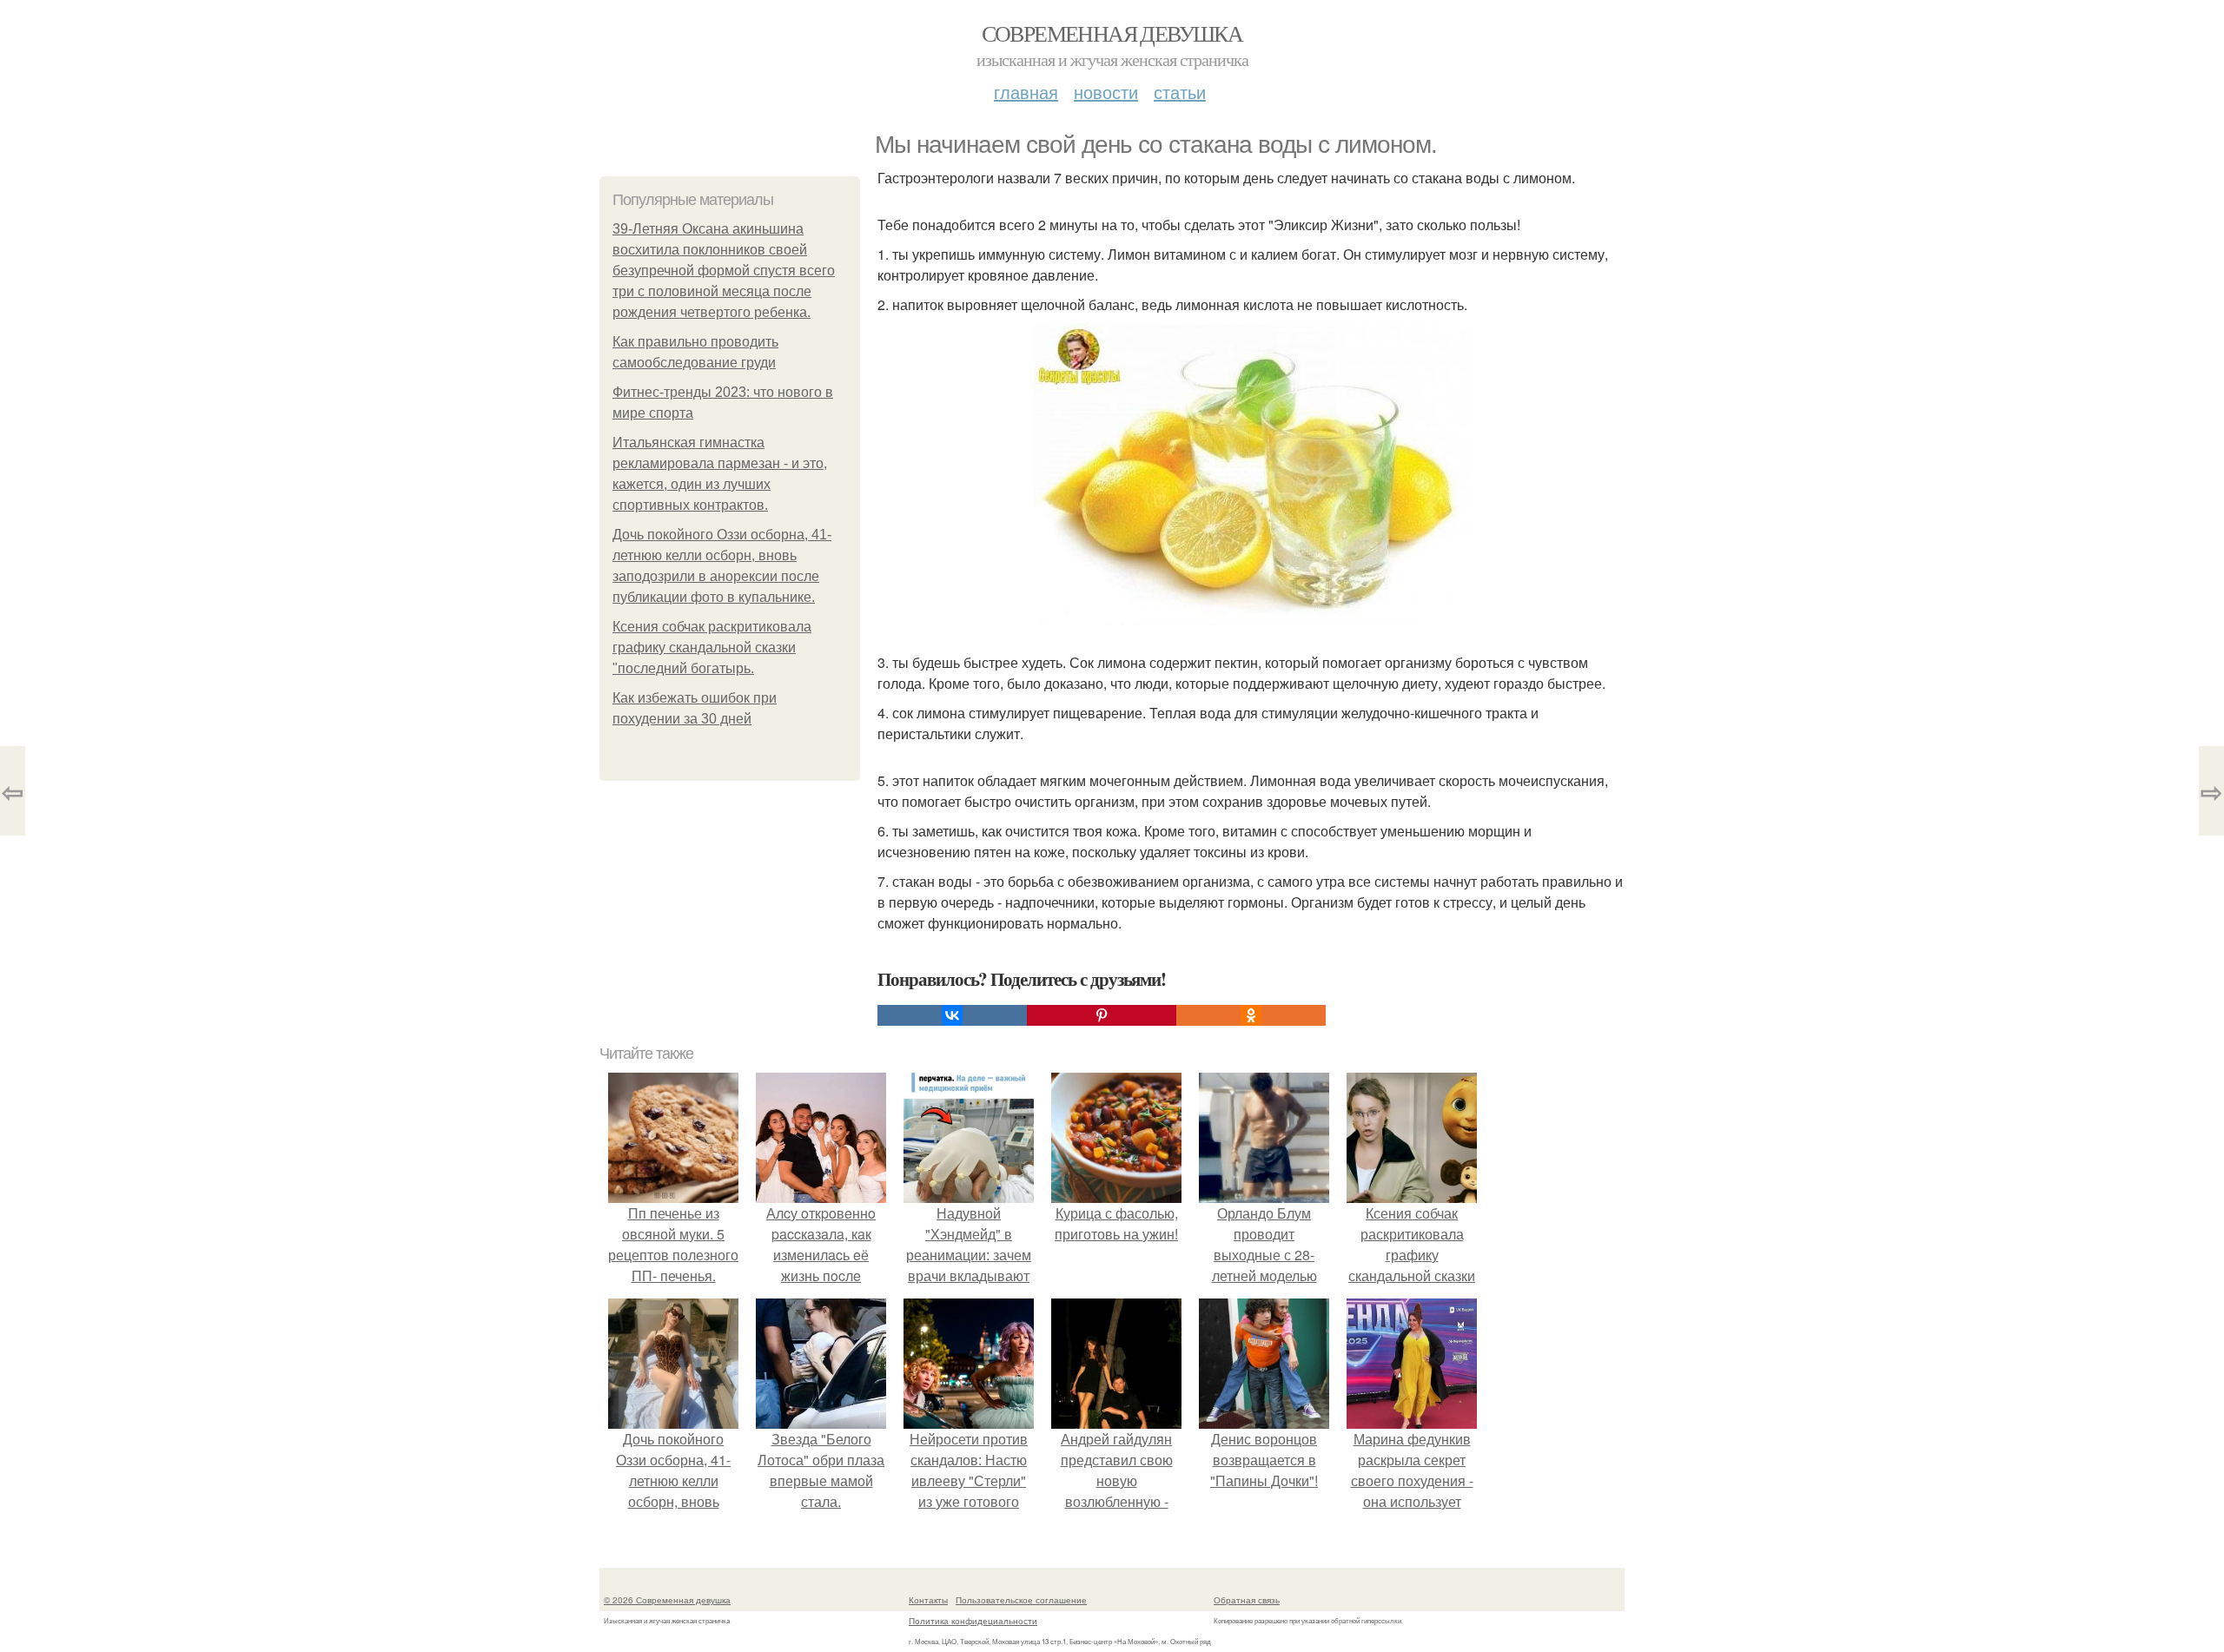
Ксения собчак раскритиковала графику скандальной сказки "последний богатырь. (712, 648)
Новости (1106, 92)
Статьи (1180, 92)
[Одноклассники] (1251, 1015)
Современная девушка (1112, 33)
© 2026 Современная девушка (667, 1600)
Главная (1026, 92)
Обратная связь (1247, 1600)
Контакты (928, 1600)
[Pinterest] (1102, 1015)
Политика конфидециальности (973, 1621)
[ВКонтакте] (952, 1015)
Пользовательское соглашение (1021, 1600)
